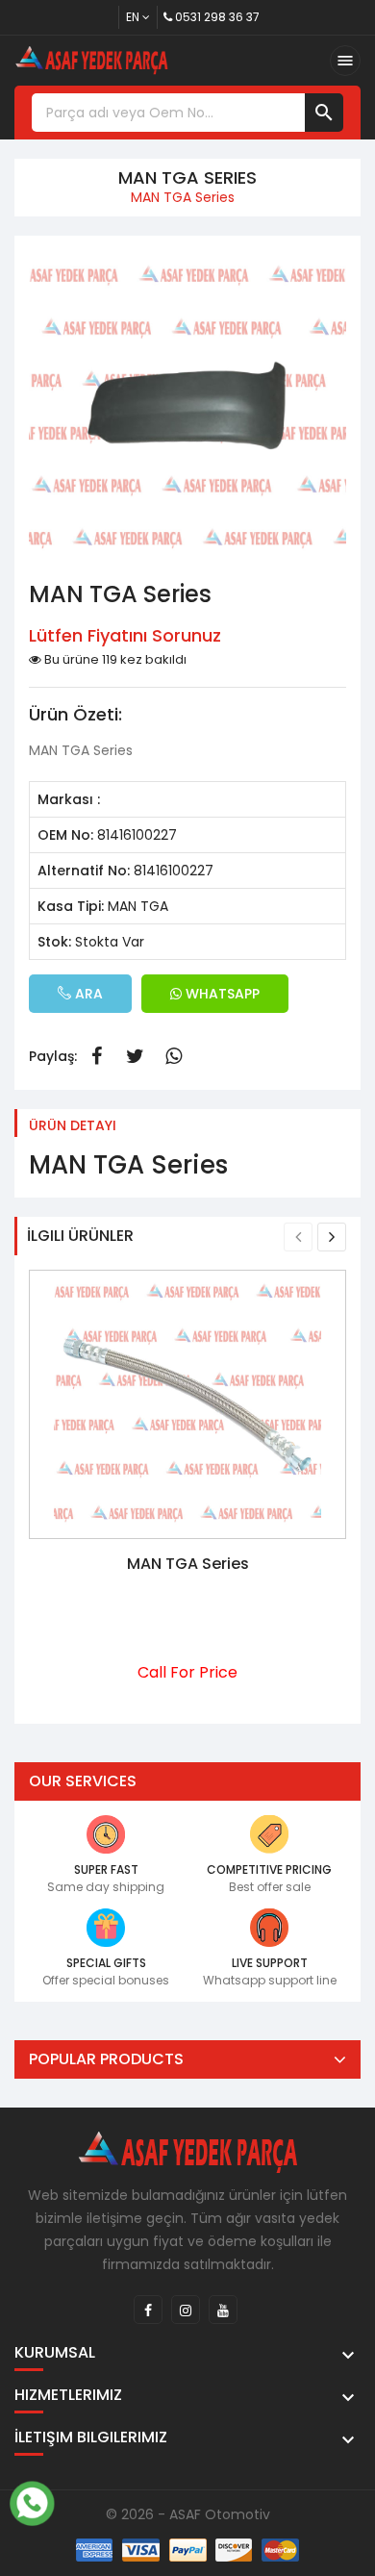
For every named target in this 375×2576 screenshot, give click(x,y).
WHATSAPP (221, 994)
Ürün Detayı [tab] (73, 1125)
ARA (87, 994)
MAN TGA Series (188, 1564)
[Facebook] (148, 2310)
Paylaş (96, 1056)
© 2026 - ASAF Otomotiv (188, 2514)
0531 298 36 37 (217, 17)
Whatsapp (173, 1056)
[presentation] (298, 1237)
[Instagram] (186, 2310)
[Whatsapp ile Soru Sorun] (32, 2501)
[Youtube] (223, 2310)
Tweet (135, 1056)
